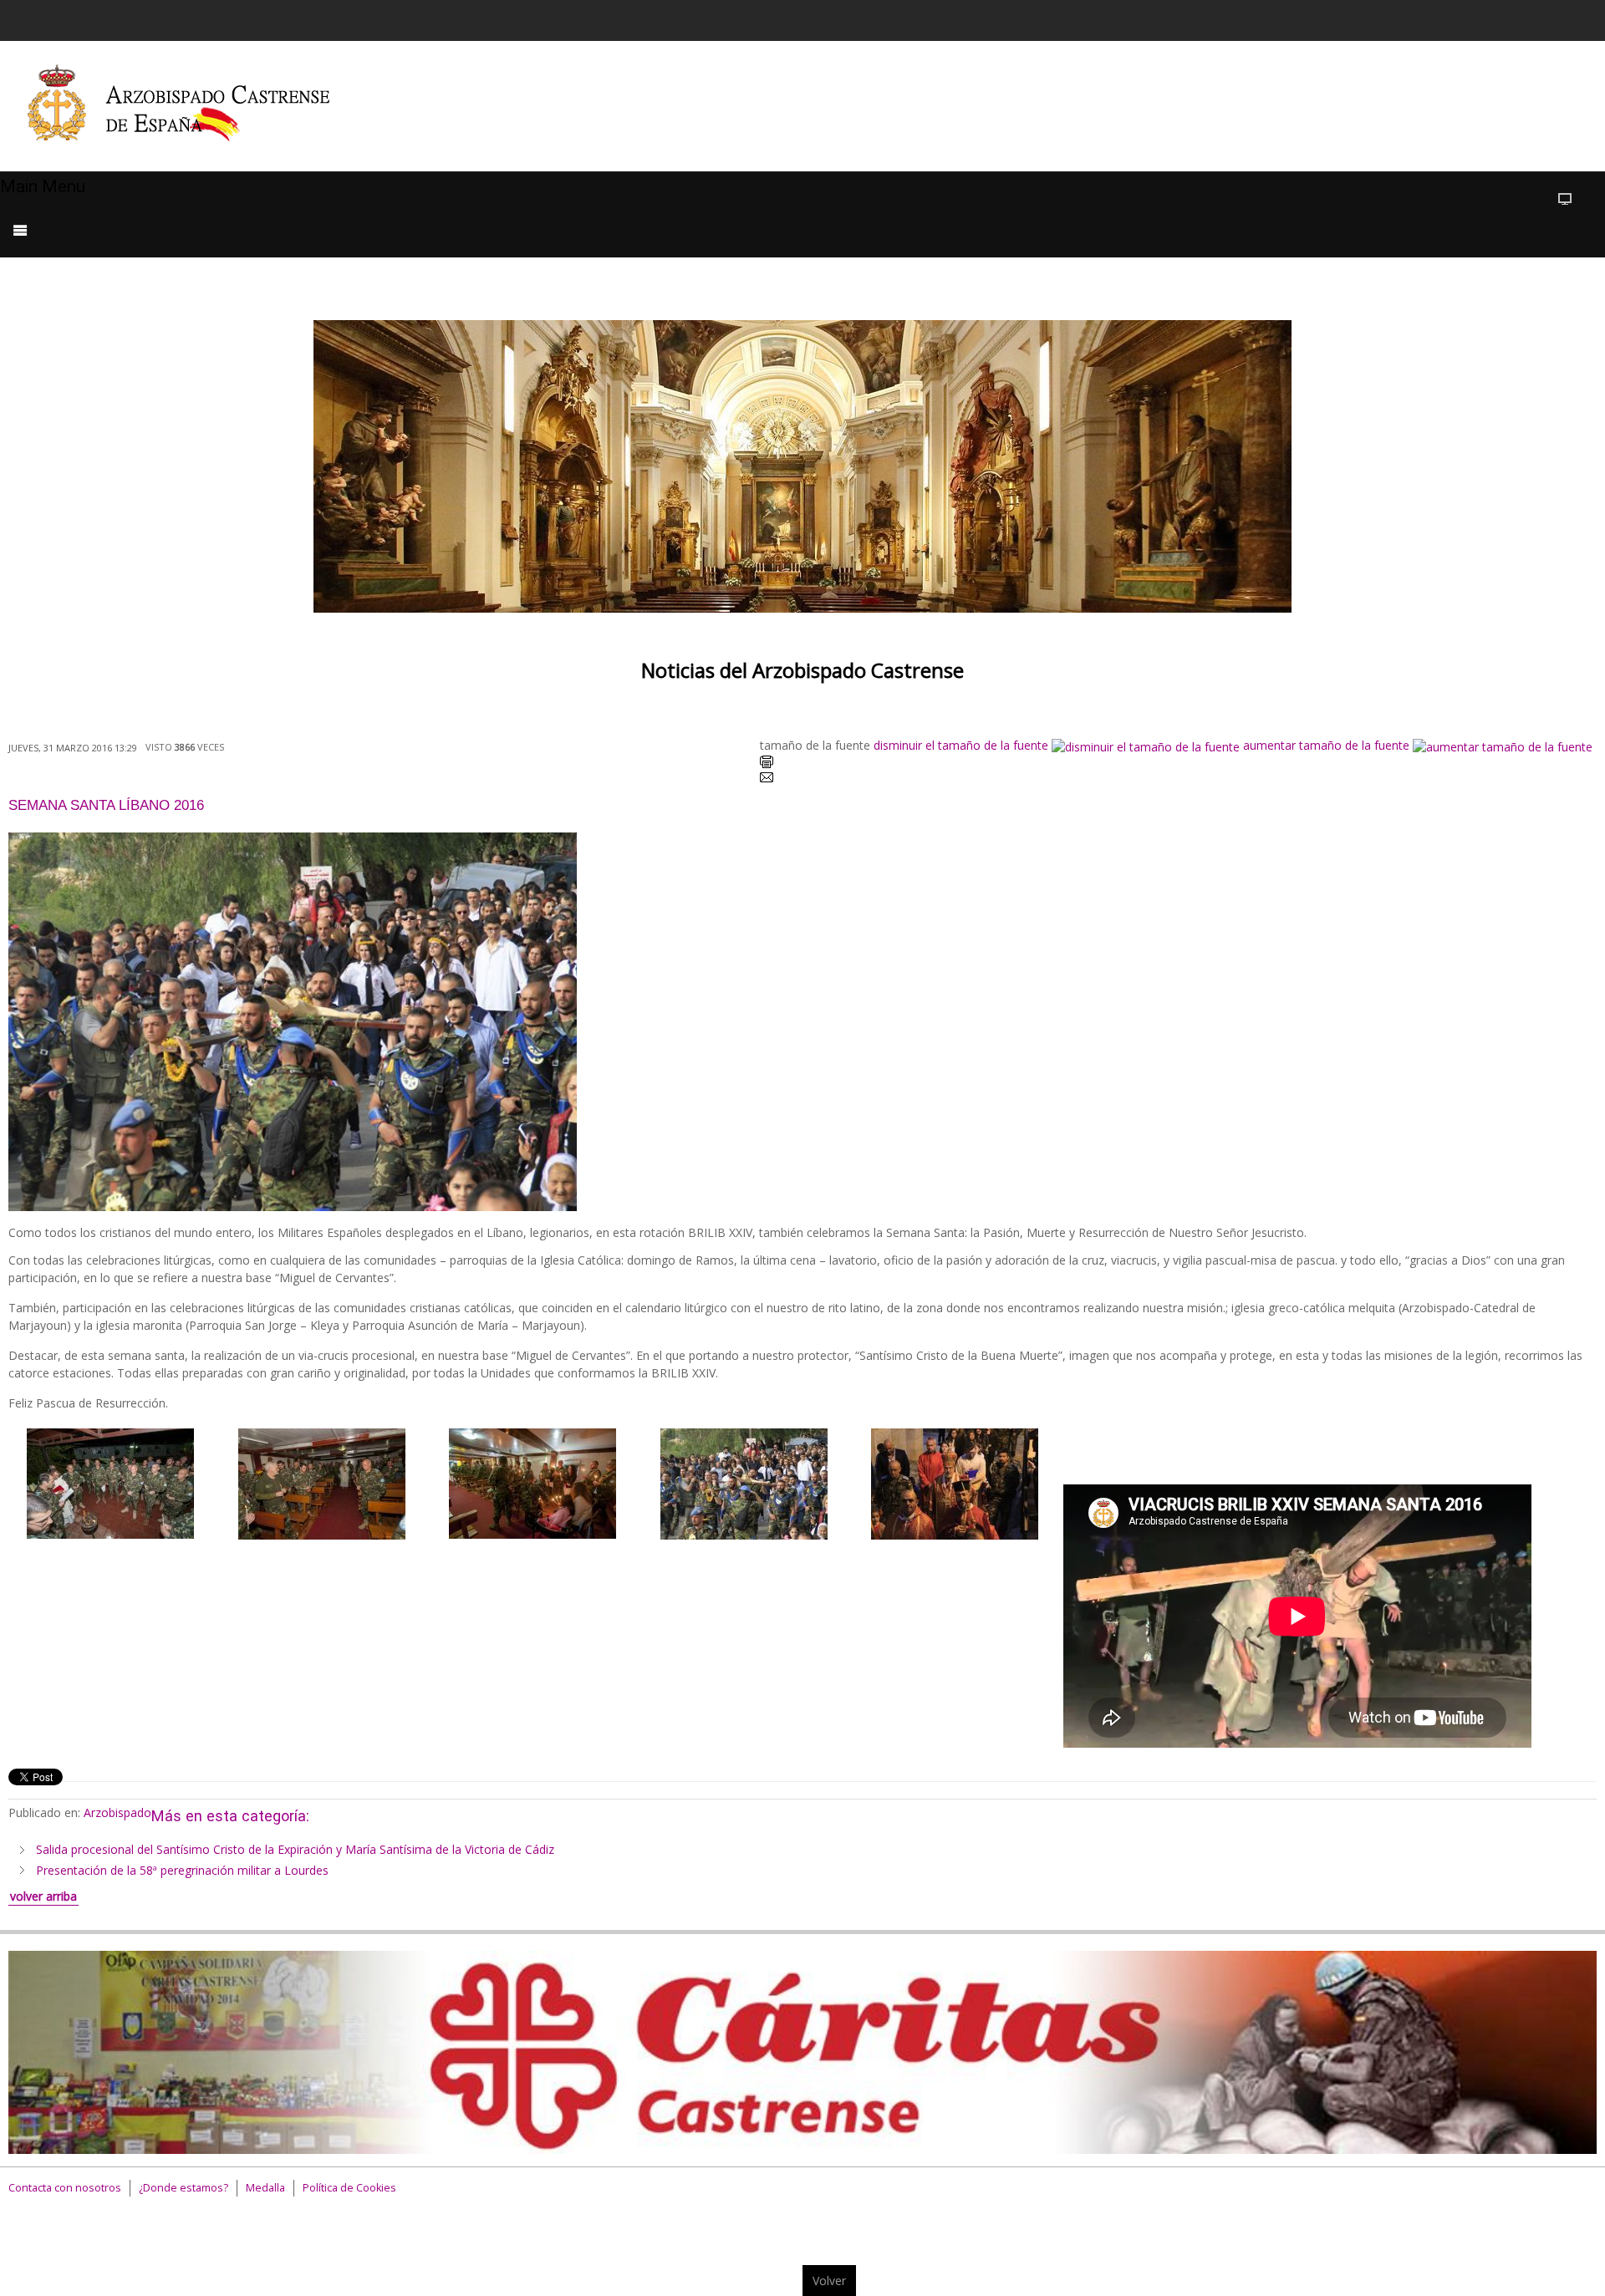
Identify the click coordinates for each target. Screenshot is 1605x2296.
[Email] (767, 780)
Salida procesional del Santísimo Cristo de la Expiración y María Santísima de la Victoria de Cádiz (295, 1849)
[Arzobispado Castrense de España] (194, 106)
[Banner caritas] (802, 2051)
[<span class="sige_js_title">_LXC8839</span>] (532, 1481)
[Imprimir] (767, 764)
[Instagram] (1559, 18)
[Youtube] (1527, 18)
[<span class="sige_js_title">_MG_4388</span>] (955, 1482)
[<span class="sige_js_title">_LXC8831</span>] (322, 1482)
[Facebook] (1464, 18)
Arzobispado (117, 1812)
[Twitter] (1495, 18)
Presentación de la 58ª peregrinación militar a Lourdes (182, 1870)
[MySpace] (1591, 18)
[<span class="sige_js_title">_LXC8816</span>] (110, 1481)
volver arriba (43, 1896)
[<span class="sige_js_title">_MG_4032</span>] (744, 1482)
